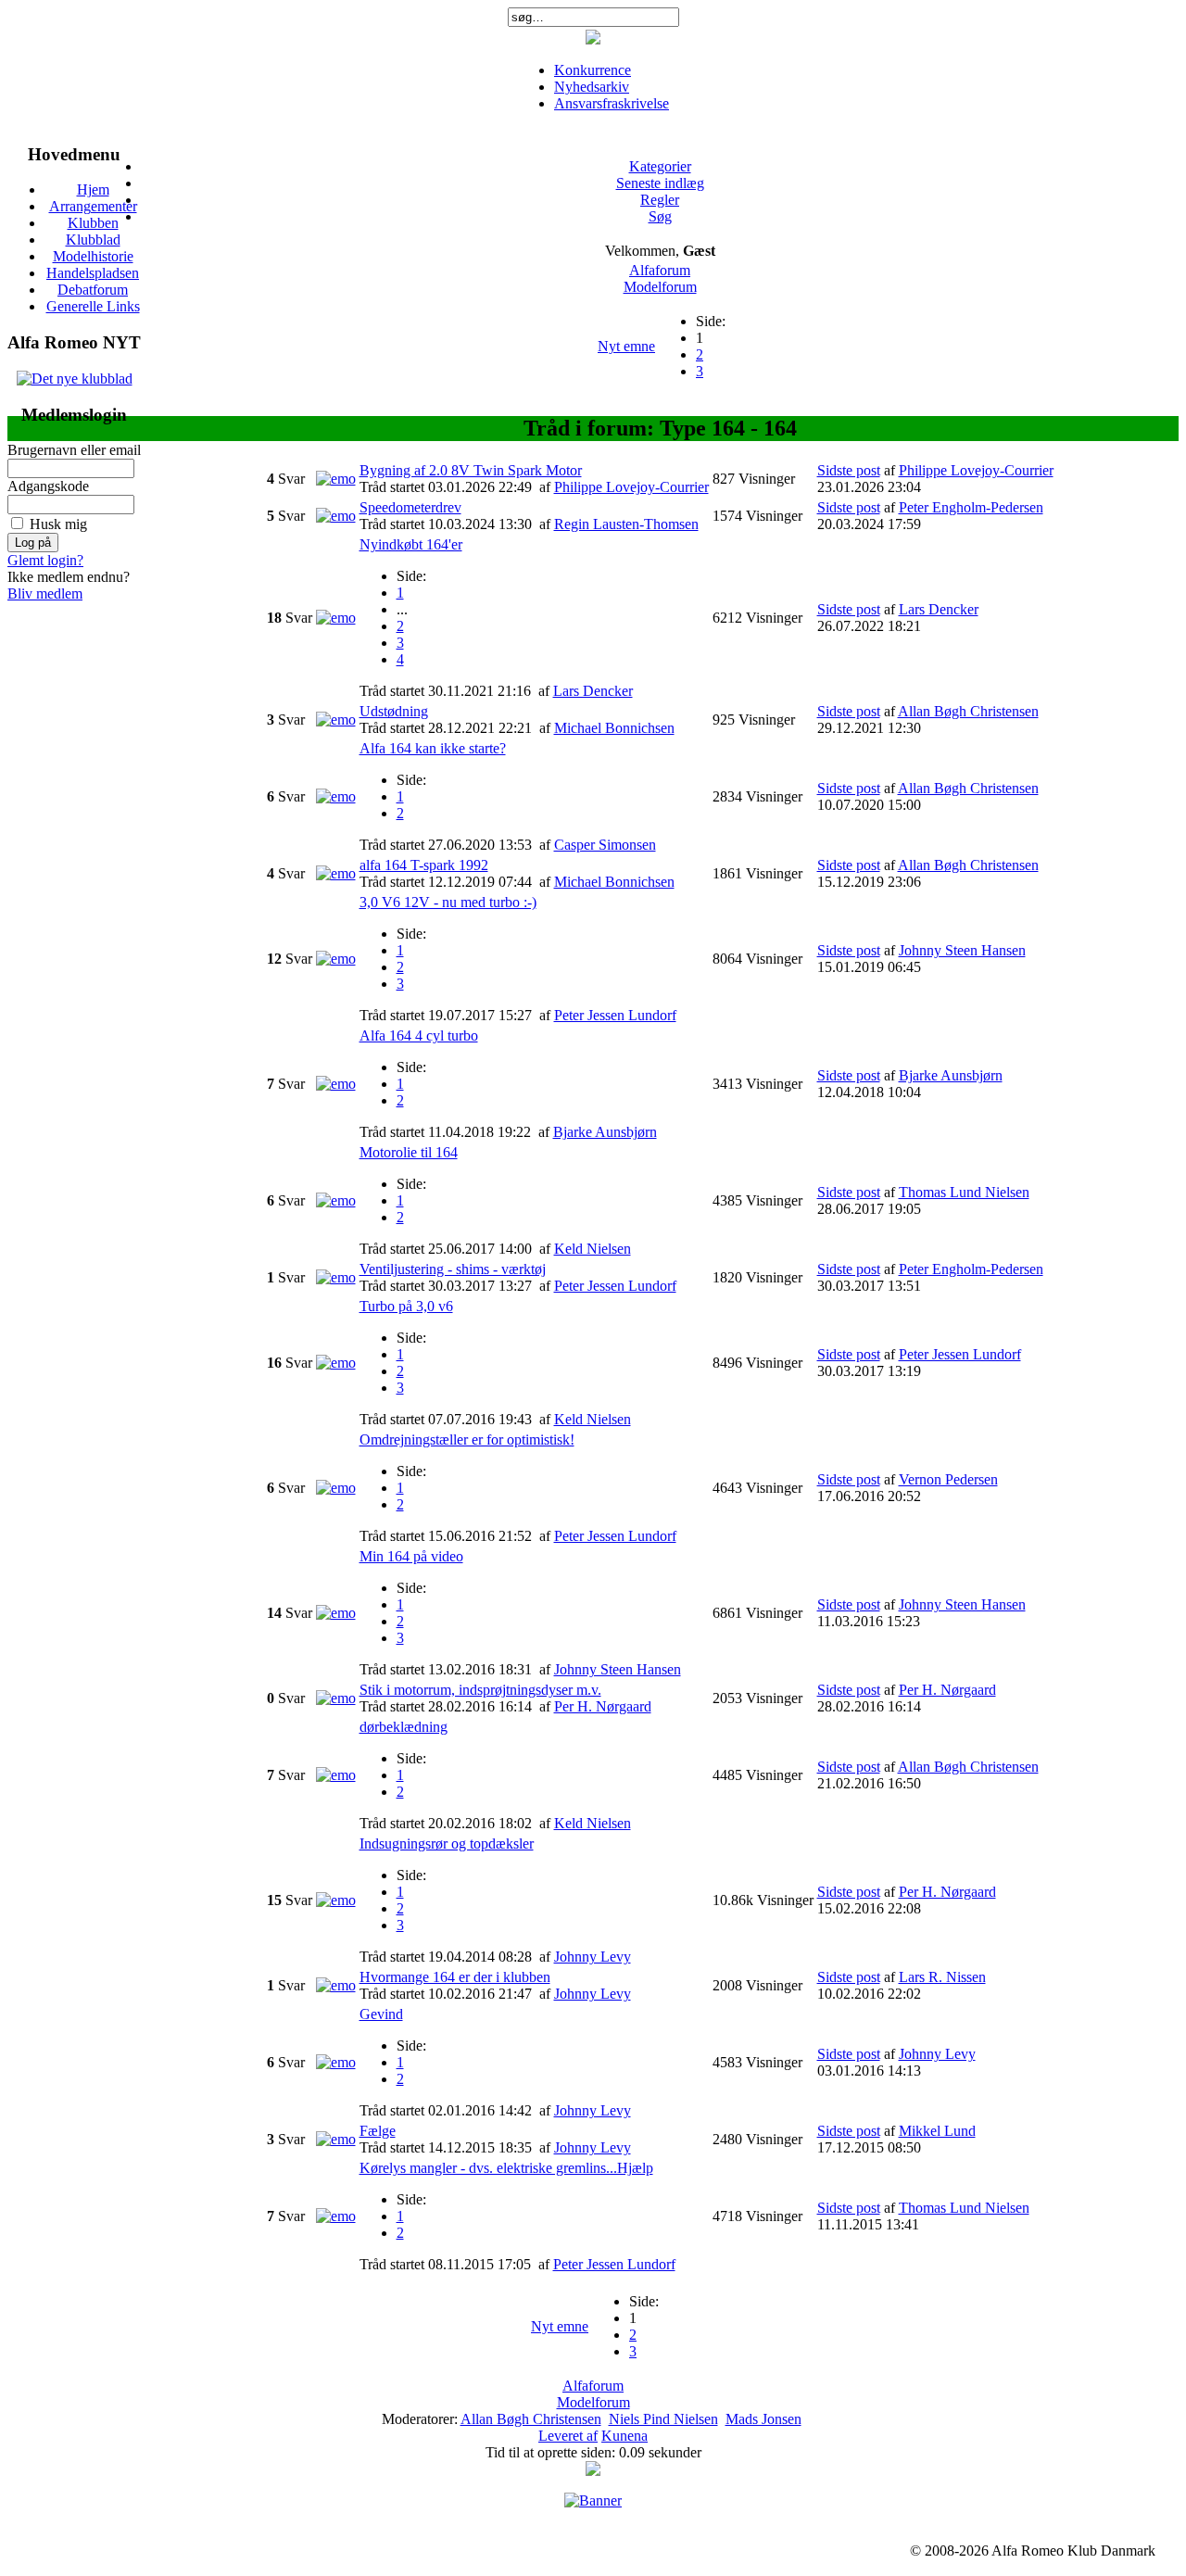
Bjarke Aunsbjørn (605, 1132)
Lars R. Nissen (942, 1977)
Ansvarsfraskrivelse (612, 103)
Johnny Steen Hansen (962, 950)
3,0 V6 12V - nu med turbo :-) (448, 902)
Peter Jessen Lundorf (615, 1015)
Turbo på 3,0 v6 (406, 1306)
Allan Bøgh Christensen (968, 711)
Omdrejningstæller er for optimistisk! (467, 1440)
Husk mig (58, 524)
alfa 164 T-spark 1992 (424, 865)
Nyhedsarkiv (592, 87)
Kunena (625, 2436)
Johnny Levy (593, 1957)
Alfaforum (660, 270)
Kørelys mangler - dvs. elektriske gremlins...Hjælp (506, 2168)
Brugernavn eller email (74, 450)
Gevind (381, 2014)
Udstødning (394, 711)
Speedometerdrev (410, 507)
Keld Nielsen (593, 1249)
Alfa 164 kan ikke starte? (433, 748)
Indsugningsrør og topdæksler (447, 1844)
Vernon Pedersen (948, 1479)
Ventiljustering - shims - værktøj (453, 1269)
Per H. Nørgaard (603, 1706)
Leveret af (568, 2436)
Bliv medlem (45, 593)
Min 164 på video (411, 1556)
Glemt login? (45, 560)
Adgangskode (48, 486)
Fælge (378, 2131)
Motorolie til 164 (409, 1152)
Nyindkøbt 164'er (411, 544)
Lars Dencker (593, 691)
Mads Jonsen (763, 2419)
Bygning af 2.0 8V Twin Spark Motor (471, 470)
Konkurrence (593, 70)
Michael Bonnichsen (614, 728)
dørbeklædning (404, 1727)
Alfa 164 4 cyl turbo (419, 1035)
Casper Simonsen (605, 845)
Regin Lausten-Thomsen (626, 524)
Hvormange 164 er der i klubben (455, 1977)
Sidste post (849, 470)
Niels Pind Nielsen (663, 2419)
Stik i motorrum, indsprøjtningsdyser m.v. (480, 1690)
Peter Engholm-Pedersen (971, 507)
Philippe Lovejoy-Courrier (631, 487)
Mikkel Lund (937, 2131)
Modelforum (660, 287)
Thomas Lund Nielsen (964, 1192)
